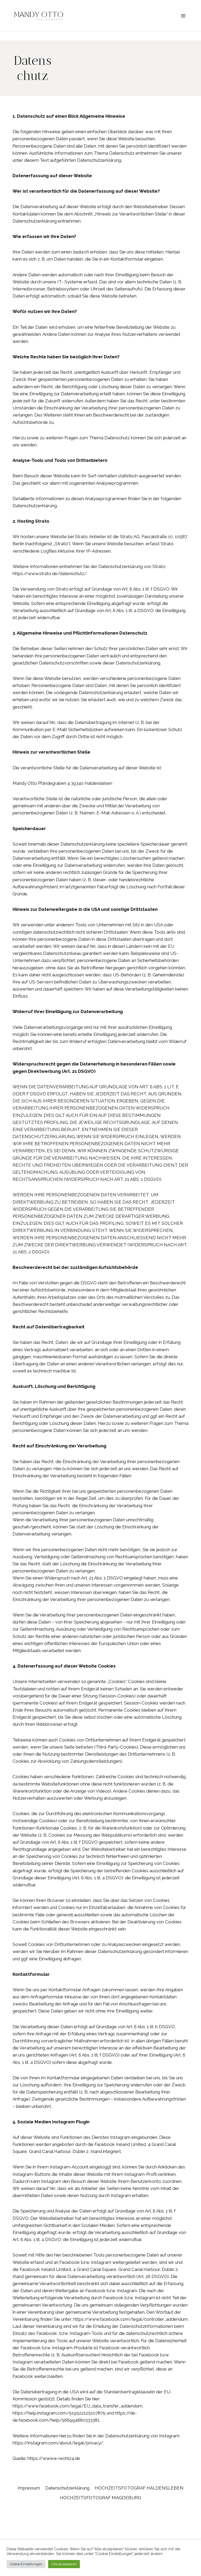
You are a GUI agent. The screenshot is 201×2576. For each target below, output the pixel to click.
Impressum (29, 2488)
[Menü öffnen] (183, 16)
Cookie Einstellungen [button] (26, 2564)
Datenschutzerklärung (67, 2488)
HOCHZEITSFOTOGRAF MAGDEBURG (100, 2498)
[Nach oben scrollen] (196, 2324)
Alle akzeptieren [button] (64, 2564)
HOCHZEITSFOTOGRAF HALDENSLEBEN (139, 2488)
